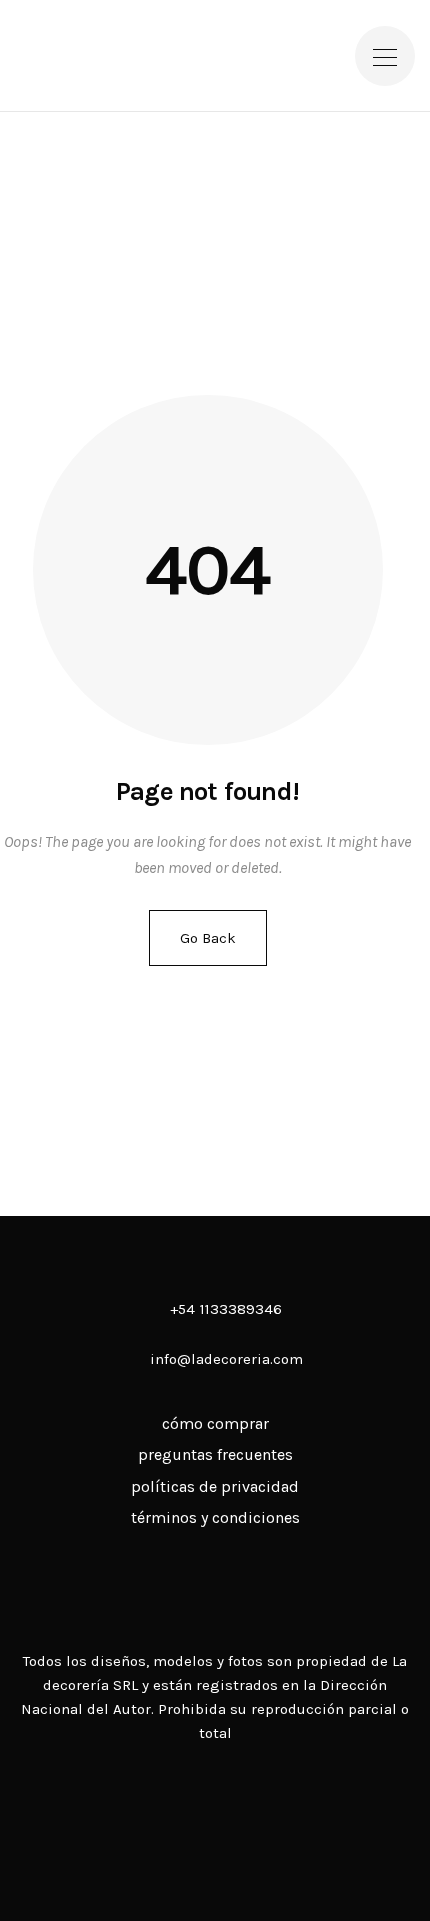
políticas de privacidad (215, 1486)
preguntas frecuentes (215, 1454)
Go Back (208, 938)
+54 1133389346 (223, 1309)
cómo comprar (215, 1423)
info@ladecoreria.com (226, 1359)
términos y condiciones (215, 1517)
